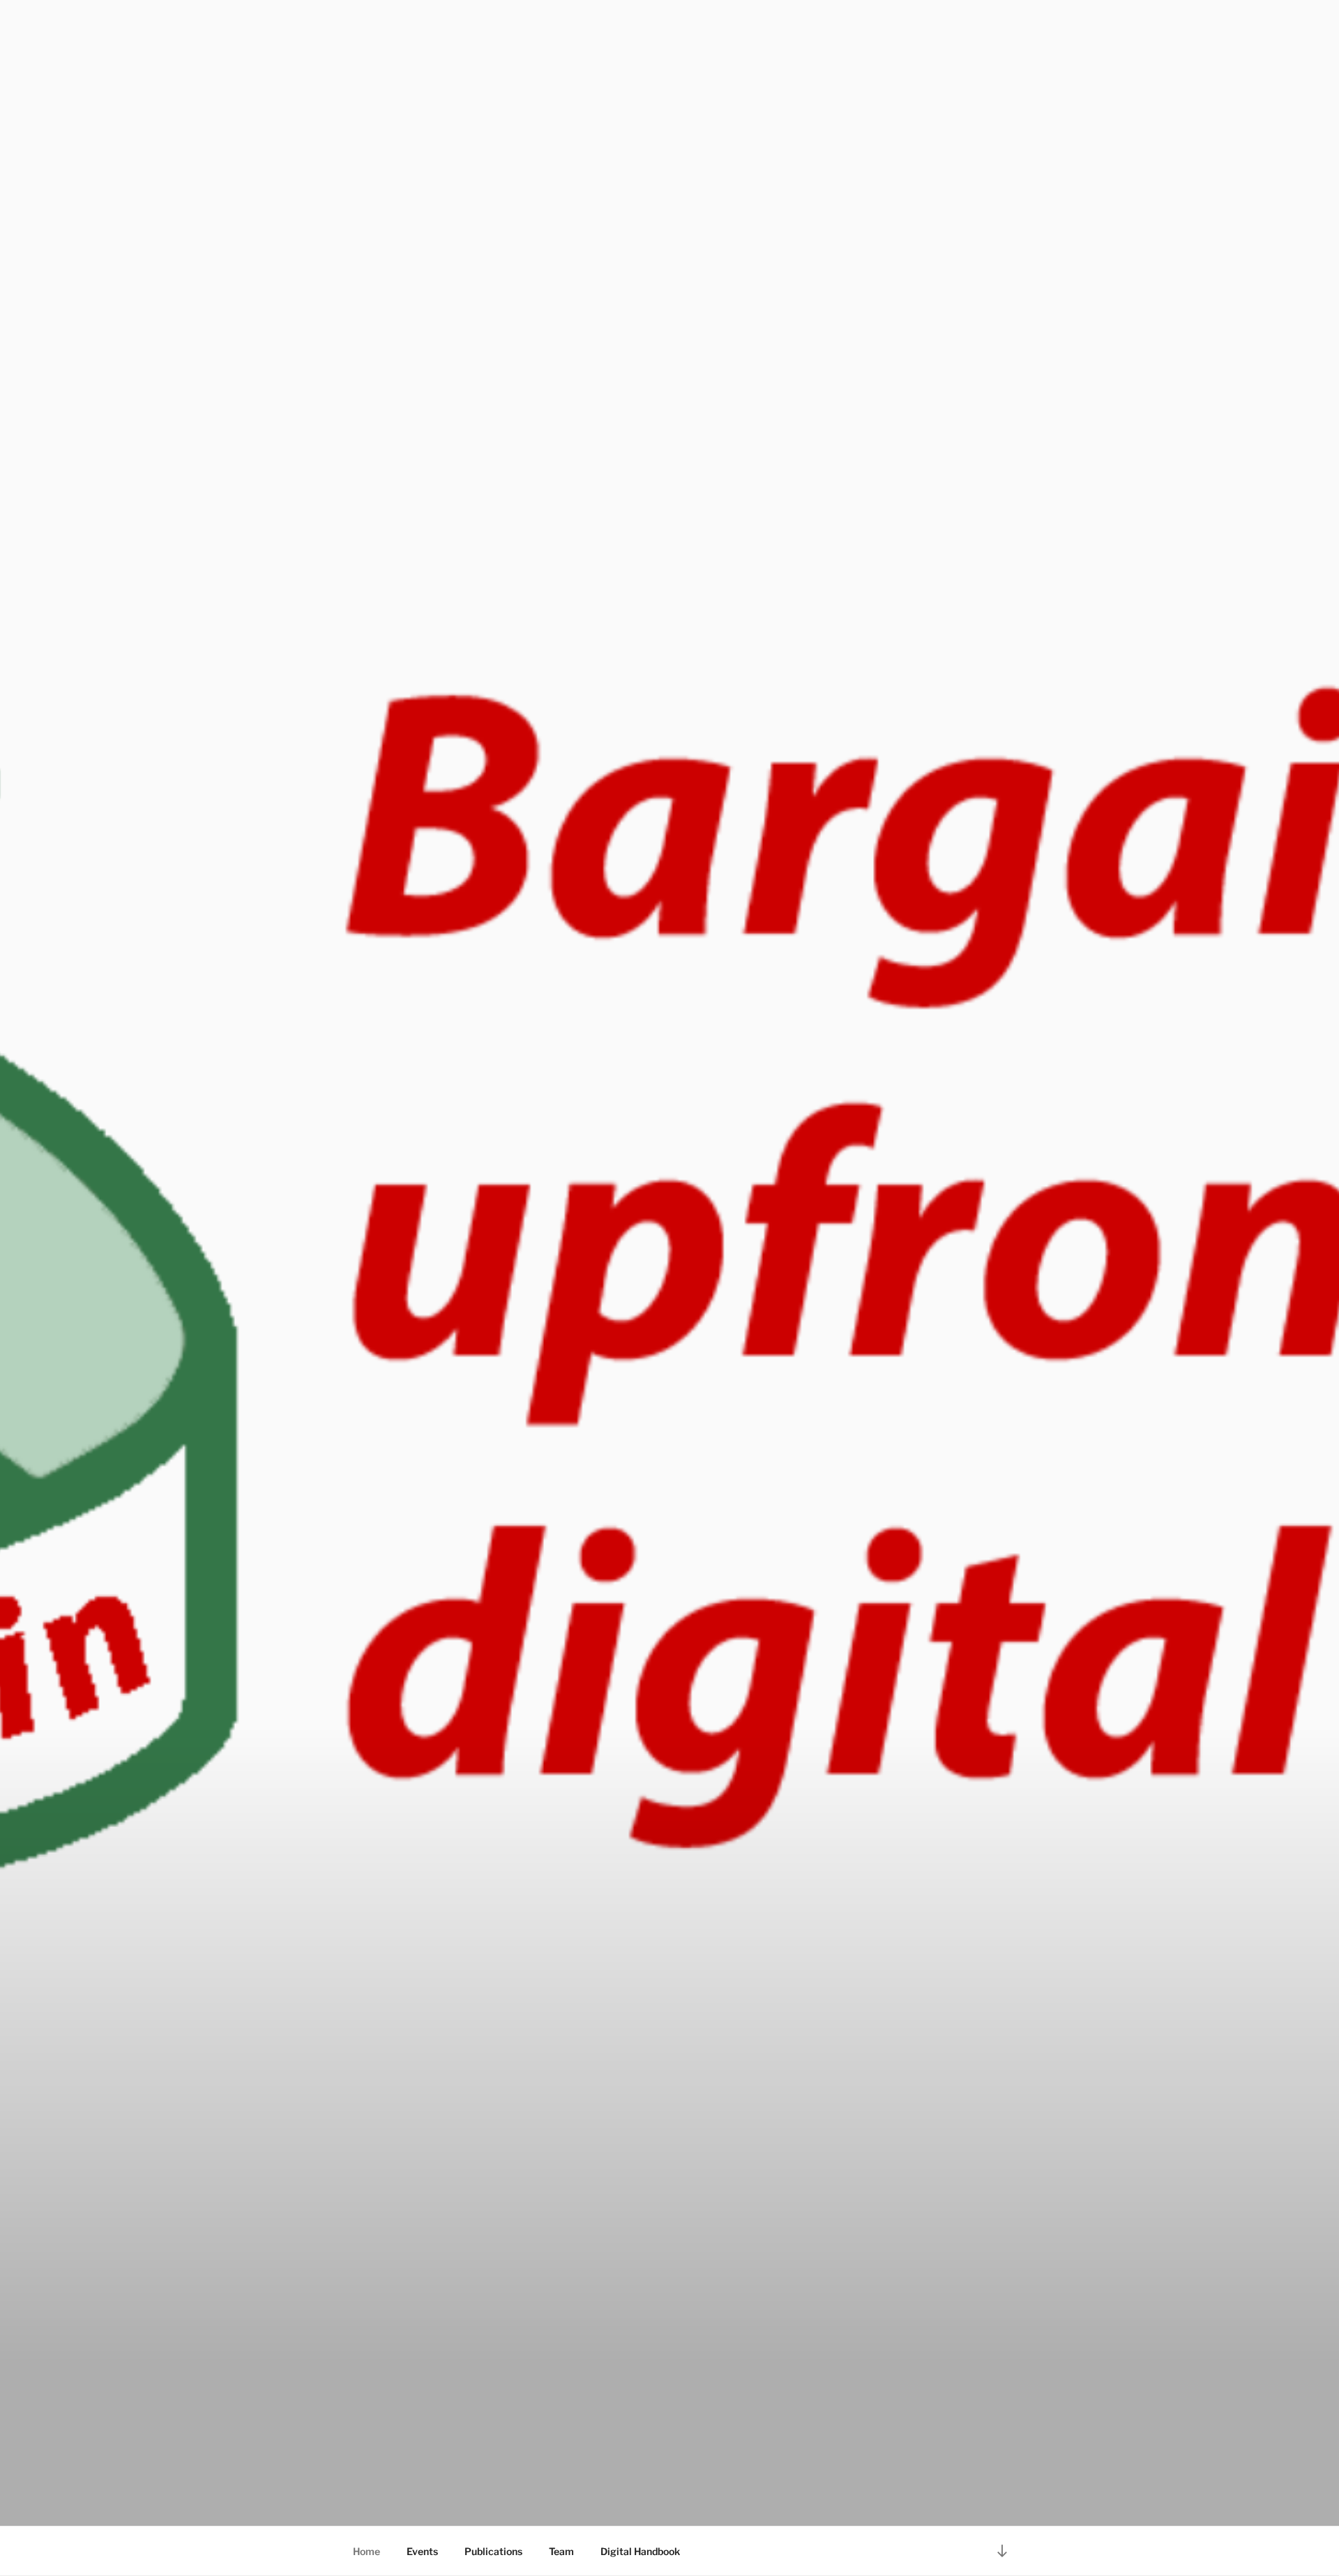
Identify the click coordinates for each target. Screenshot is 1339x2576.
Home (366, 2551)
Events (422, 2551)
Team (561, 2551)
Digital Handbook (640, 2551)
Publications (493, 2551)
